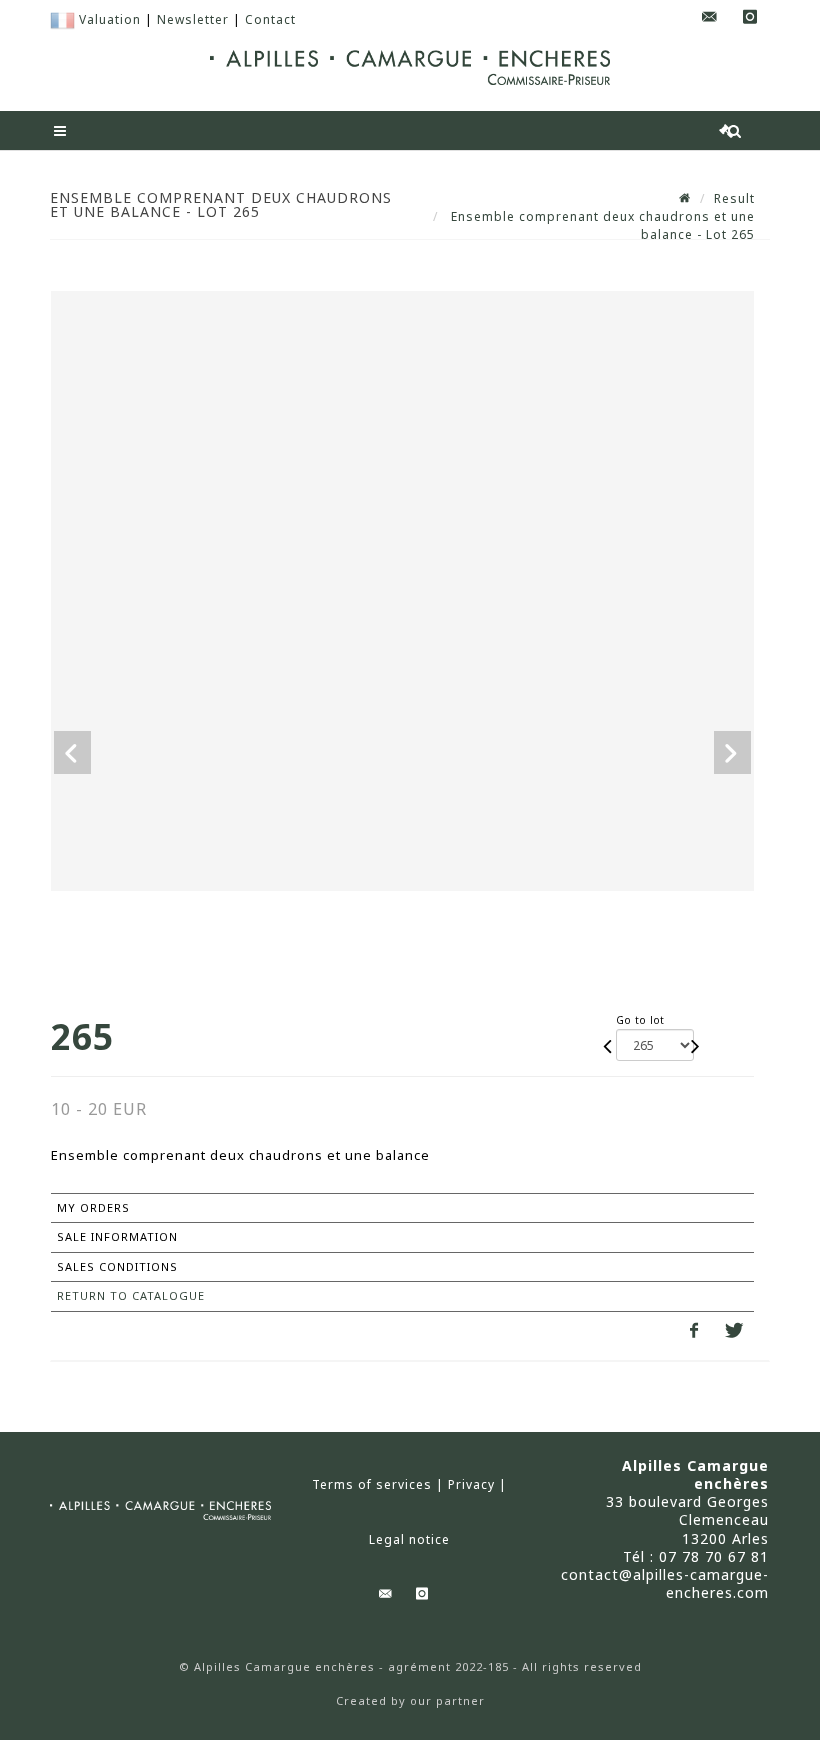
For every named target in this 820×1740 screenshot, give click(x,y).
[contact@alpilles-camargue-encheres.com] (710, 17)
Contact (270, 19)
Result (734, 198)
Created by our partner (410, 1701)
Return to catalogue (131, 1295)
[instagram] (750, 17)
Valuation (110, 19)
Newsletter (193, 19)
